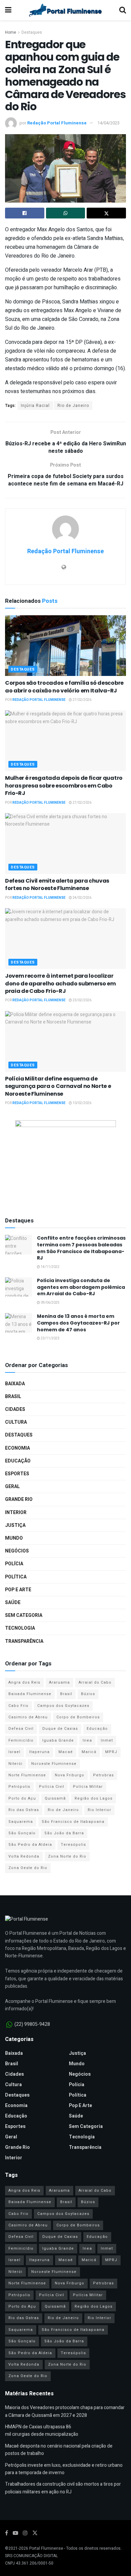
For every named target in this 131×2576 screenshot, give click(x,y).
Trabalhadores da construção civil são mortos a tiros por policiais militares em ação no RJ (63, 2488)
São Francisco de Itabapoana (73, 1822)
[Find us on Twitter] (35, 2533)
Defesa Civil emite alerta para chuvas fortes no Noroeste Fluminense (57, 884)
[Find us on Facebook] (7, 2533)
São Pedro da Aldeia (30, 1845)
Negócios (17, 1551)
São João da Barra (64, 1833)
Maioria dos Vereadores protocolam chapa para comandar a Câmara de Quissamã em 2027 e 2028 (65, 2411)
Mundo (14, 1538)
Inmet (107, 1740)
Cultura (16, 1422)
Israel (14, 1752)
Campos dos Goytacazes (63, 1706)
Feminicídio (21, 1740)
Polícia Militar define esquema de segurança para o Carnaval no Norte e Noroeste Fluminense (58, 1086)
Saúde (13, 1603)
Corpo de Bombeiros (78, 1717)
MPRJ (111, 1752)
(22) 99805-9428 (32, 2024)
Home (11, 32)
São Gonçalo (22, 1833)
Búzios (88, 1694)
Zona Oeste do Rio (28, 1868)
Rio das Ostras (24, 1810)
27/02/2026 (82, 700)
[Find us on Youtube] (15, 2533)
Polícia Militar (88, 1787)
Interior (16, 1513)
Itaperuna (39, 1752)
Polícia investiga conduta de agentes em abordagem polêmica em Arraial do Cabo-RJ (81, 1287)
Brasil (13, 1397)
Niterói (15, 1764)
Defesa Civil (21, 1729)
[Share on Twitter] (106, 213)
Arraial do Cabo (95, 1682)
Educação (18, 1461)
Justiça (15, 1525)
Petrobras (103, 1775)
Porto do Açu (22, 1798)
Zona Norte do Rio (67, 1856)
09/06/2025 (50, 1303)
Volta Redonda (24, 1856)
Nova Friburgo (70, 1775)
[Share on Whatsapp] (66, 213)
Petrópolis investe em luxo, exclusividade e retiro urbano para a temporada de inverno (64, 2469)
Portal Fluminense (46, 2548)
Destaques (32, 32)
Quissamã (55, 1798)
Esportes (17, 1474)
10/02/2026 (82, 1103)
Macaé (66, 1752)
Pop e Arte (18, 1590)
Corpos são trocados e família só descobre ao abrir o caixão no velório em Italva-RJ (64, 687)
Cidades (15, 1409)
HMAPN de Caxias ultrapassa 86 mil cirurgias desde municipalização (42, 2431)
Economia (17, 1448)
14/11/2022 (50, 1267)
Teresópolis (73, 1845)
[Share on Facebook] (25, 213)
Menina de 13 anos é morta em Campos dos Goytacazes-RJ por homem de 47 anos (78, 1323)
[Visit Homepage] (65, 10)
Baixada (15, 1384)
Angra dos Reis (24, 1682)
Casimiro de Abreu (28, 1717)
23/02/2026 (82, 1000)
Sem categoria (24, 1615)
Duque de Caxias (60, 1729)
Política (16, 1577)
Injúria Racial (35, 406)
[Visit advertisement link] (65, 1162)
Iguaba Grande (58, 1740)
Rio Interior (99, 1810)
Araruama (59, 1682)
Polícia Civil (52, 1787)
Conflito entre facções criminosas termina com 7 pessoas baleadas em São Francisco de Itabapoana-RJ (81, 1248)
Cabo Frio (18, 1706)
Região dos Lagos (94, 1798)
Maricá (89, 1752)
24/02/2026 (82, 898)
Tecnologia (20, 1628)
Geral (12, 1487)
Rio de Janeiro (73, 406)
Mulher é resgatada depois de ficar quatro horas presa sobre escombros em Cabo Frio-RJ (64, 786)
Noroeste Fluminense (54, 1764)
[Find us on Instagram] (25, 2533)
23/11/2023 (50, 1338)
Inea (87, 1740)
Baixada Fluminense (30, 1694)
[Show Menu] (8, 10)
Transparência (24, 1641)
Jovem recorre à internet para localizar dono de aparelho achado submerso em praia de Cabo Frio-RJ (60, 983)
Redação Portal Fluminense (57, 123)
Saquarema (21, 1822)
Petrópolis (19, 1787)
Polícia (14, 1564)
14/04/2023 (108, 123)
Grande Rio (19, 1499)
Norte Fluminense (27, 1775)
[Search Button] (123, 10)
